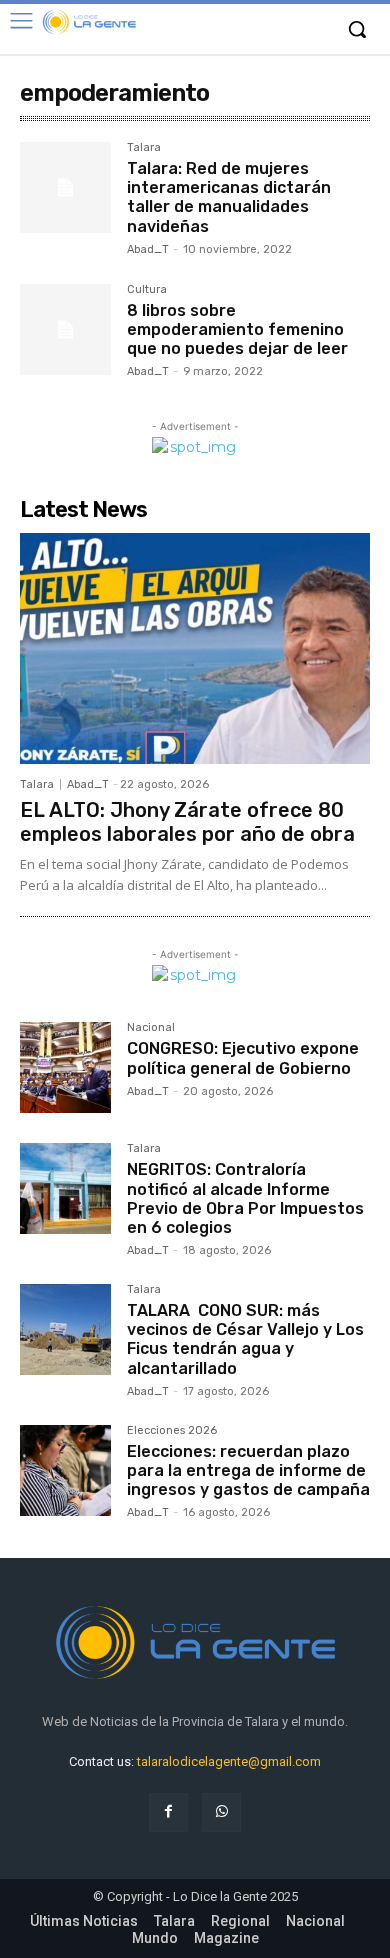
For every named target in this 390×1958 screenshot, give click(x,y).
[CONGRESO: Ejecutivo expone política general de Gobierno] (65, 1067)
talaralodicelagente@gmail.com (229, 1761)
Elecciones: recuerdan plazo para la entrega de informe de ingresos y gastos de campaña (248, 1470)
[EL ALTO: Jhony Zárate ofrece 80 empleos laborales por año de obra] (195, 648)
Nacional (151, 1028)
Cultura (147, 290)
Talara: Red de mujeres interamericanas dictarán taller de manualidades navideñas (229, 197)
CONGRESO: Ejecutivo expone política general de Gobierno (243, 1058)
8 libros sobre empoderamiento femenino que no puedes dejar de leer (237, 329)
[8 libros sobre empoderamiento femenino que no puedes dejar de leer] (65, 329)
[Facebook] (168, 1812)
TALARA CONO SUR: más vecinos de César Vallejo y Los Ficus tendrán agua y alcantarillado (245, 1339)
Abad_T (148, 249)
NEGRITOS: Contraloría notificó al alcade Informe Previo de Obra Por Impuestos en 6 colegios (245, 1198)
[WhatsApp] (221, 1812)
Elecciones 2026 (172, 1431)
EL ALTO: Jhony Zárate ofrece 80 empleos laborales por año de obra (187, 822)
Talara (144, 148)
